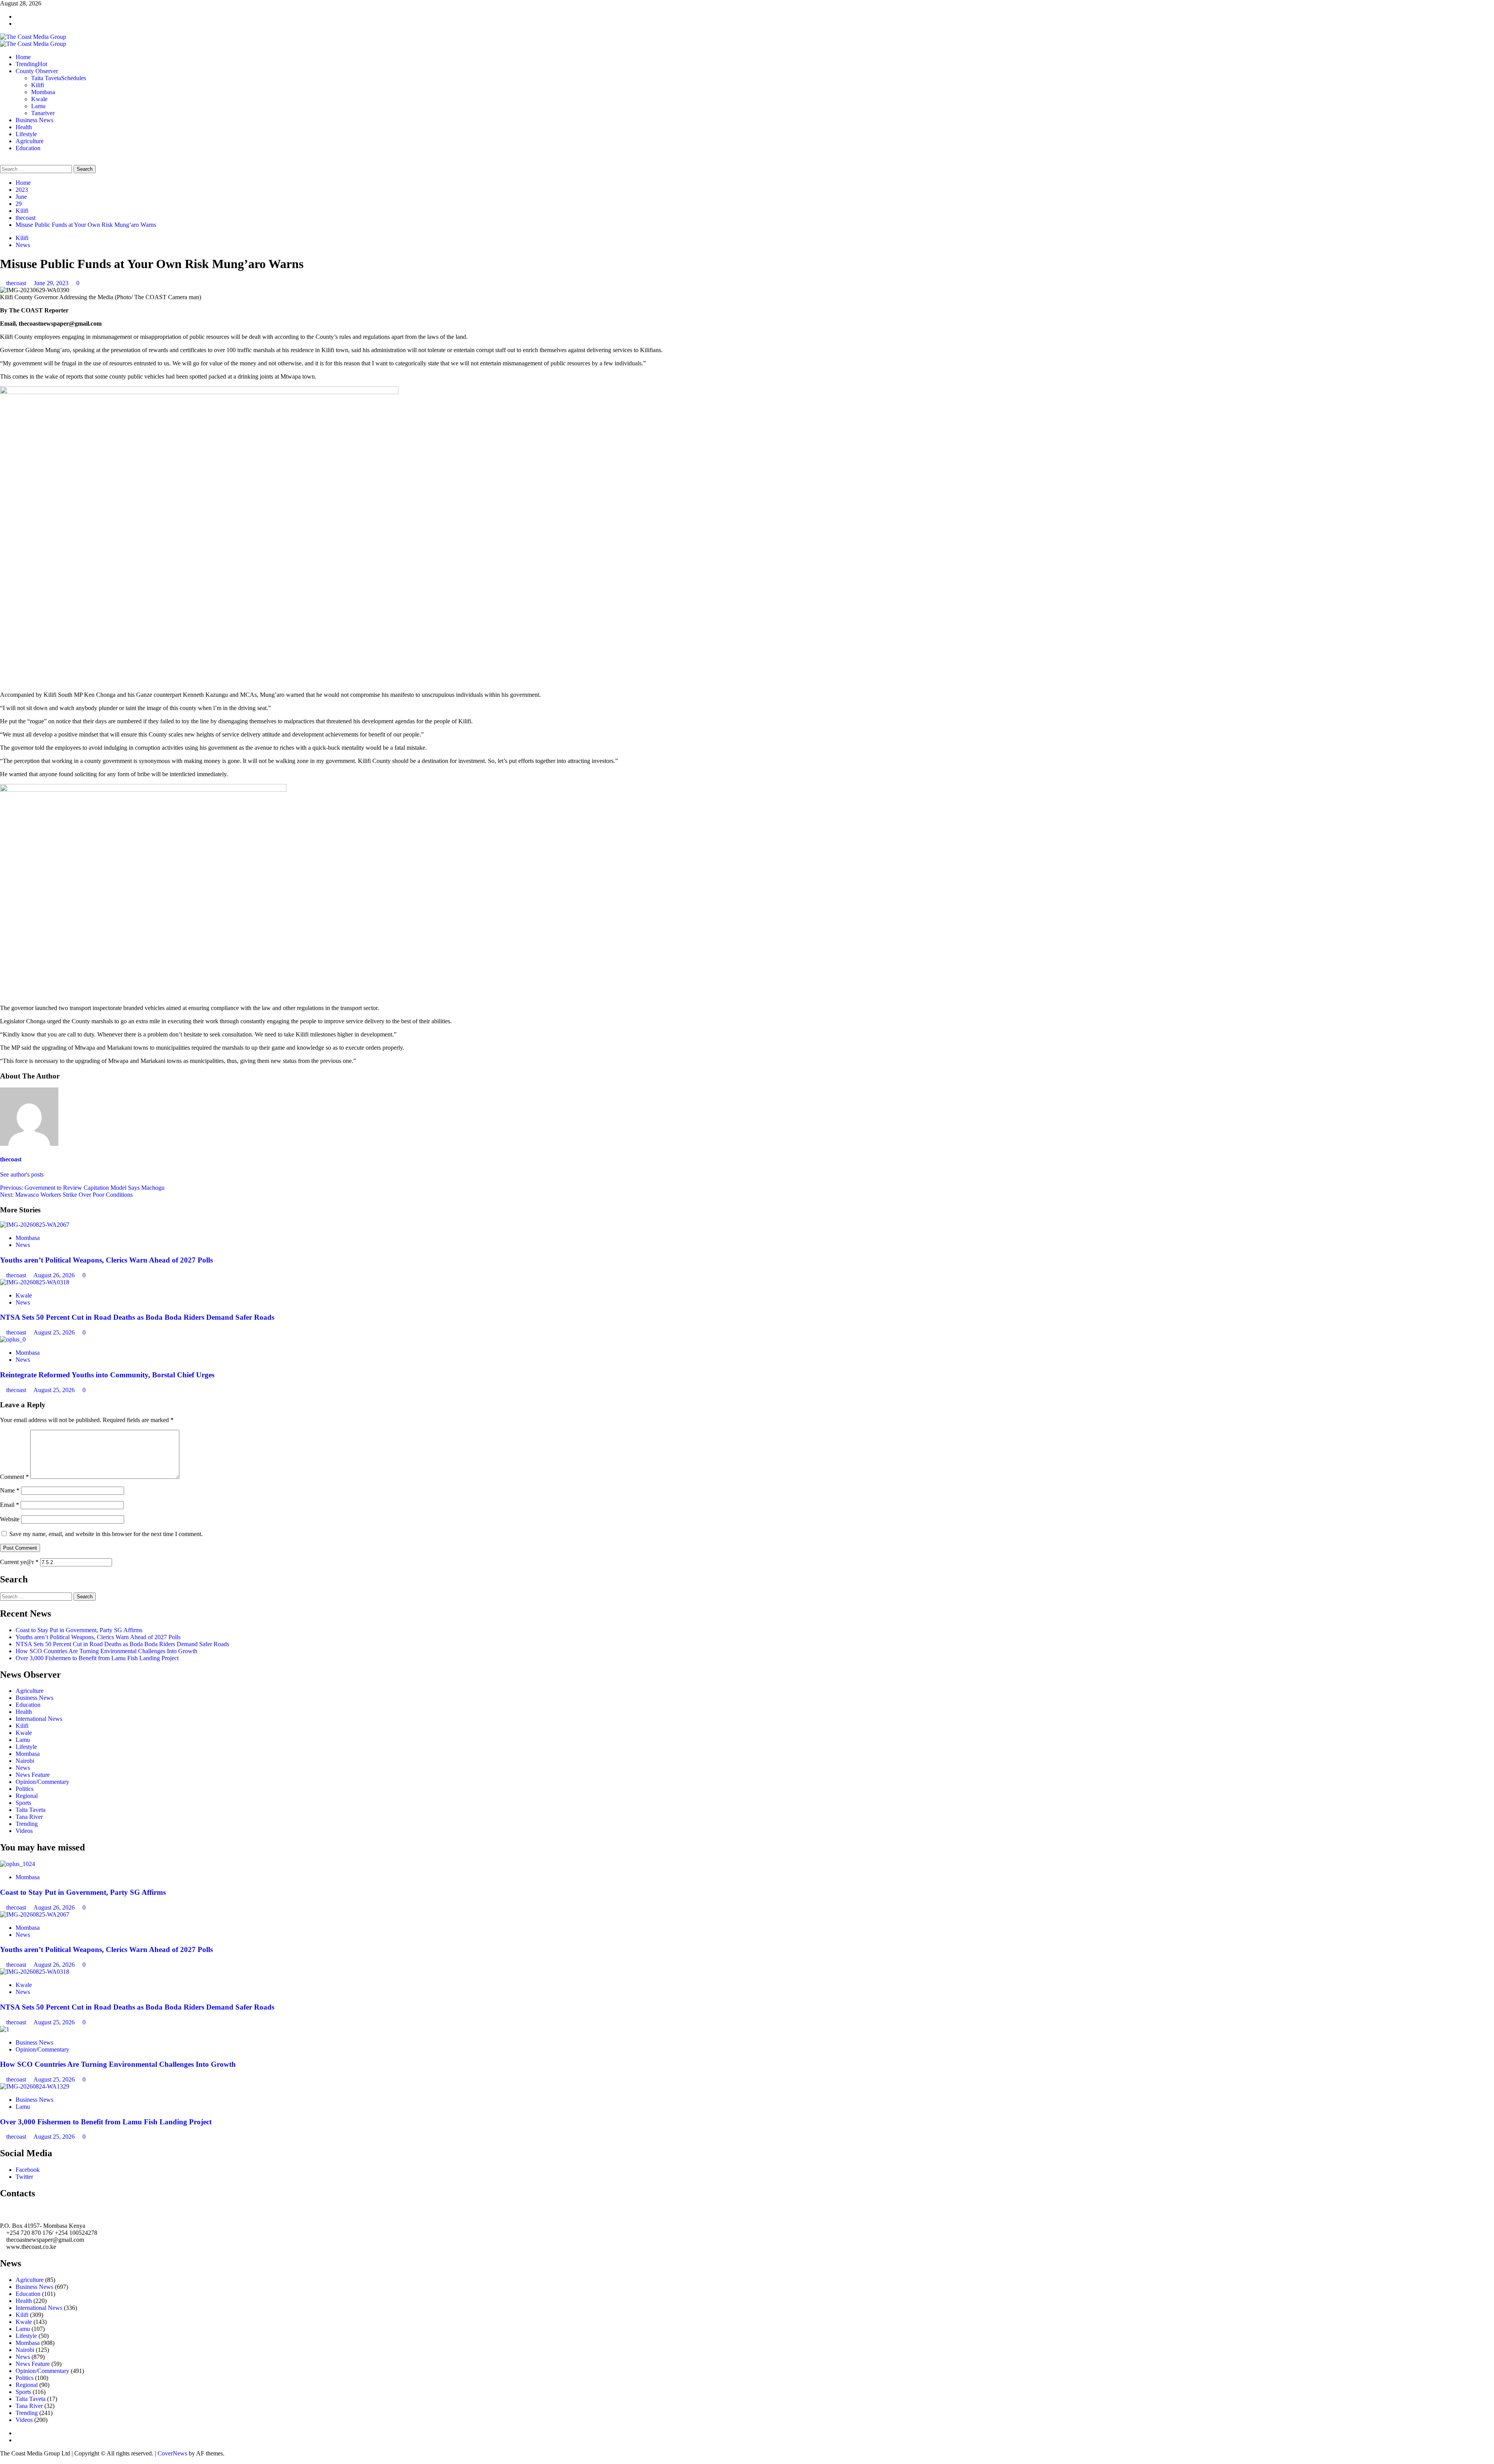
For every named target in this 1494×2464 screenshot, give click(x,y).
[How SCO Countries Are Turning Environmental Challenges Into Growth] (5, 2029)
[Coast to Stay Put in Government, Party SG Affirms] (18, 1864)
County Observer (37, 71)
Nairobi (25, 1761)
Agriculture (30, 141)
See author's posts (22, 1174)
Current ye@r (19, 1562)
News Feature (33, 1775)
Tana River (29, 1817)
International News (39, 1719)
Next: (66, 1195)
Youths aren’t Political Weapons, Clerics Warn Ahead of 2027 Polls (106, 1260)
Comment (14, 1477)
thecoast (17, 283)
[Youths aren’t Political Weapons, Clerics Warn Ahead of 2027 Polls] (35, 1225)
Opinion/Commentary (42, 1782)
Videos (24, 1831)
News (23, 245)
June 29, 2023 (52, 283)
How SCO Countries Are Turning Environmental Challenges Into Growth (106, 1651)
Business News (34, 120)
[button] (2, 161)
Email (10, 1505)
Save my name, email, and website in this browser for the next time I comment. (106, 1534)
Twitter (24, 2177)
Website (10, 1519)
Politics (25, 1789)
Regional (27, 1796)
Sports (23, 1803)
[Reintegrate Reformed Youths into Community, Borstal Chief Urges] (13, 1339)
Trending (31, 64)
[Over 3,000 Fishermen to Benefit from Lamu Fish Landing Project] (35, 2086)
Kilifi (38, 85)
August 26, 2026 (55, 1275)
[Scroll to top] (2, 2460)
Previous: (82, 1188)
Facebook (28, 2170)
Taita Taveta (59, 78)
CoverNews (172, 2453)
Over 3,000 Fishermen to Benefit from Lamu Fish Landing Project (97, 1658)
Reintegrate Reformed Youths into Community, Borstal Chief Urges (107, 1375)
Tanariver (43, 113)
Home (23, 57)
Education (28, 148)
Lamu (38, 106)
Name (10, 1490)
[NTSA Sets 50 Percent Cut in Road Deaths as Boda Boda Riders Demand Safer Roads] (35, 1282)
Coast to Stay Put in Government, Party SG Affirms (79, 1630)
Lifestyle (26, 134)
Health (24, 127)
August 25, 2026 (55, 1332)
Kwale (39, 99)
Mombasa (43, 92)
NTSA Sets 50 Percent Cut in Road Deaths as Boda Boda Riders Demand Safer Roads (137, 1317)
